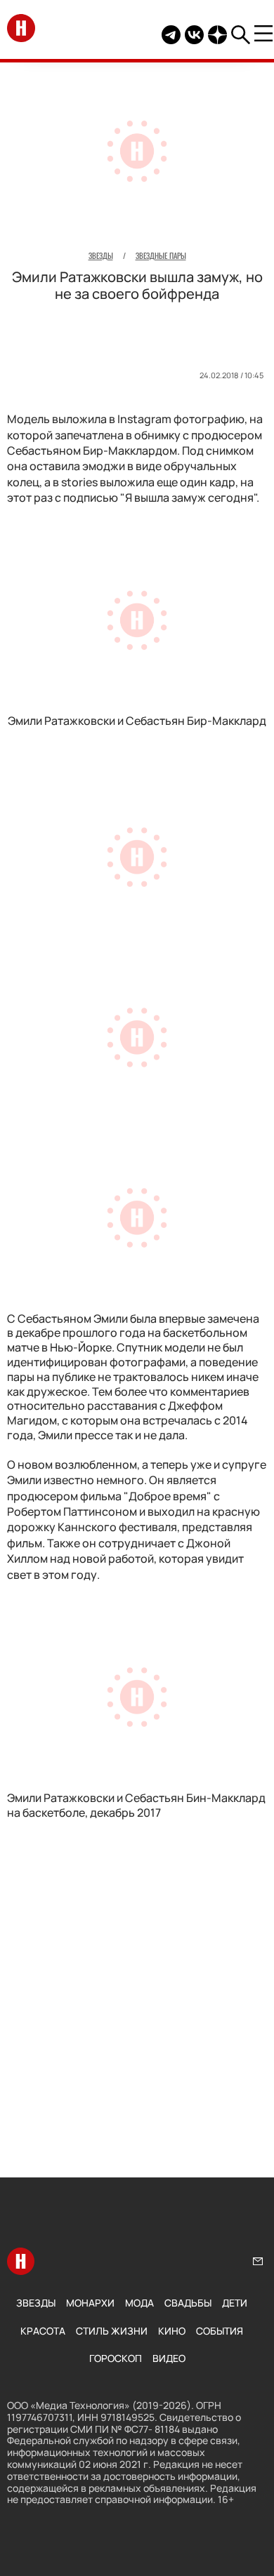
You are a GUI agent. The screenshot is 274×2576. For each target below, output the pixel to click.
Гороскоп (116, 2358)
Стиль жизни (112, 2331)
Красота (43, 2331)
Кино (172, 2331)
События (220, 2331)
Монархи (90, 2303)
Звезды (36, 2303)
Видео (169, 2358)
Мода (139, 2303)
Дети (235, 2303)
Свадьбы (188, 2303)
